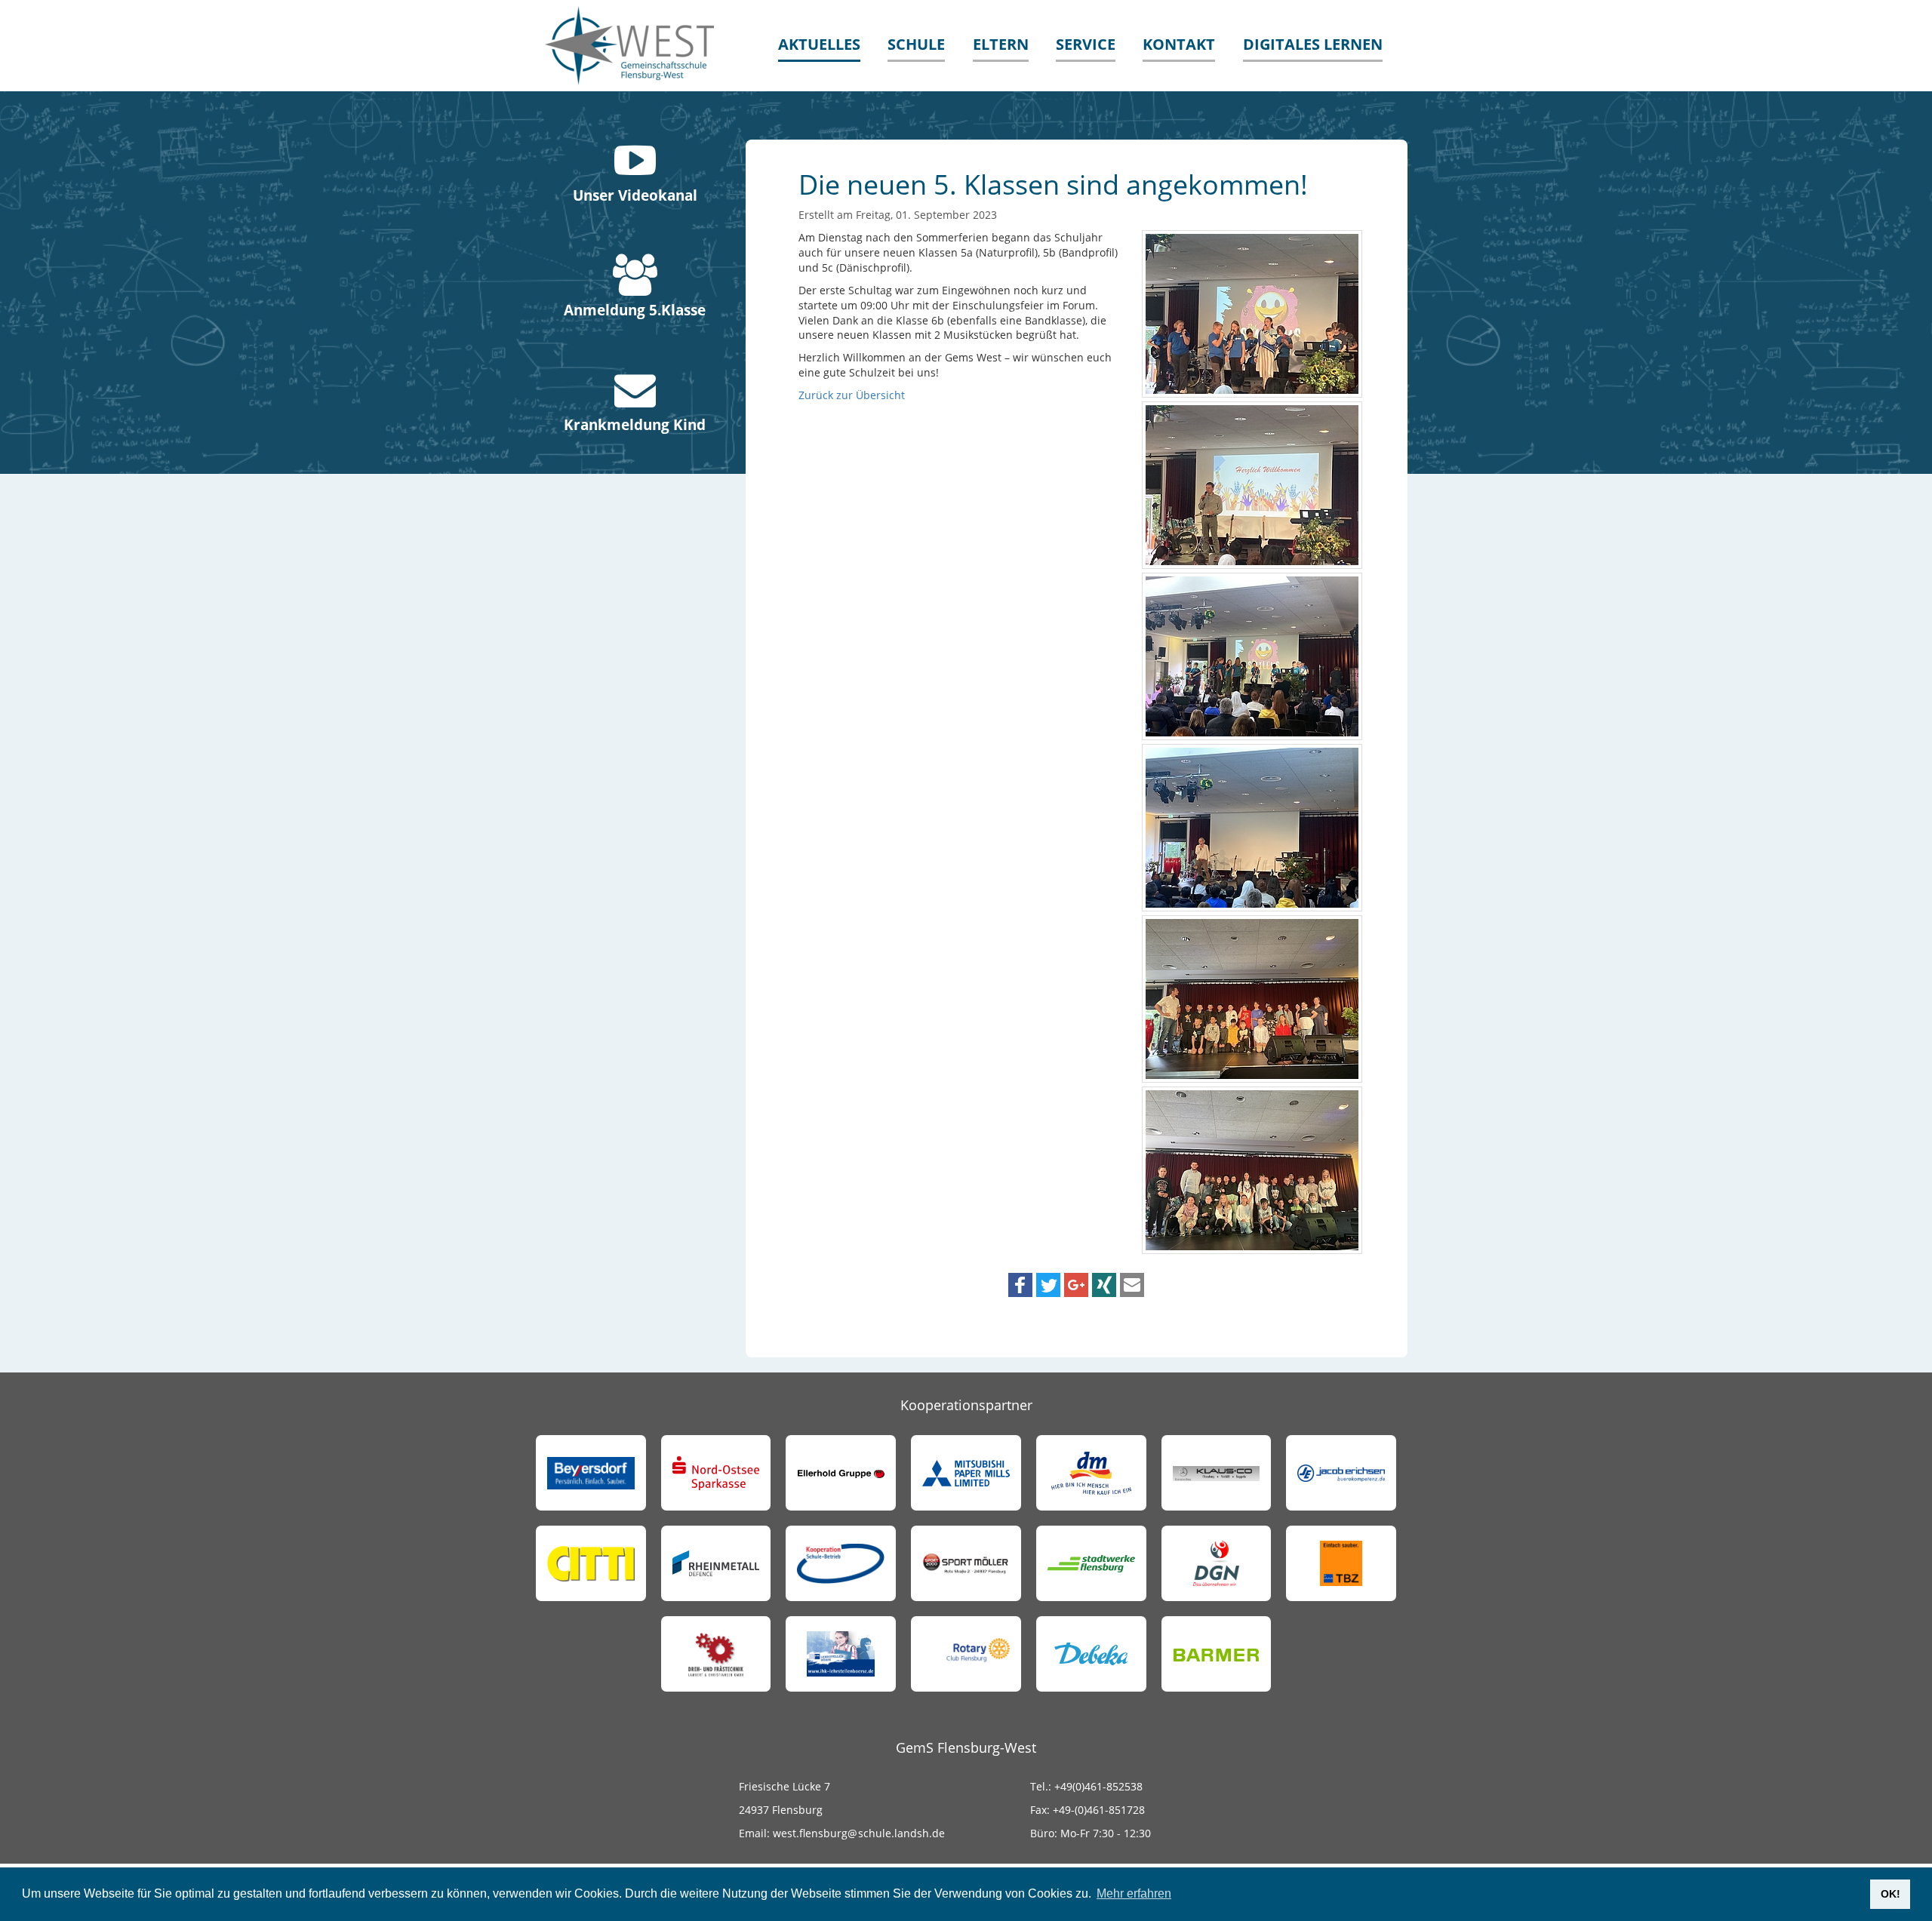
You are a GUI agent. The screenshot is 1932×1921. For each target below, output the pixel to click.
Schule (916, 44)
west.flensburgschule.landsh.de (857, 1833)
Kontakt (1179, 44)
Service (1086, 44)
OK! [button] (1890, 1894)
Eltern (1001, 44)
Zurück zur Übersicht (852, 395)
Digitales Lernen (1313, 44)
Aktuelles (819, 44)
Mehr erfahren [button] (1134, 1893)
